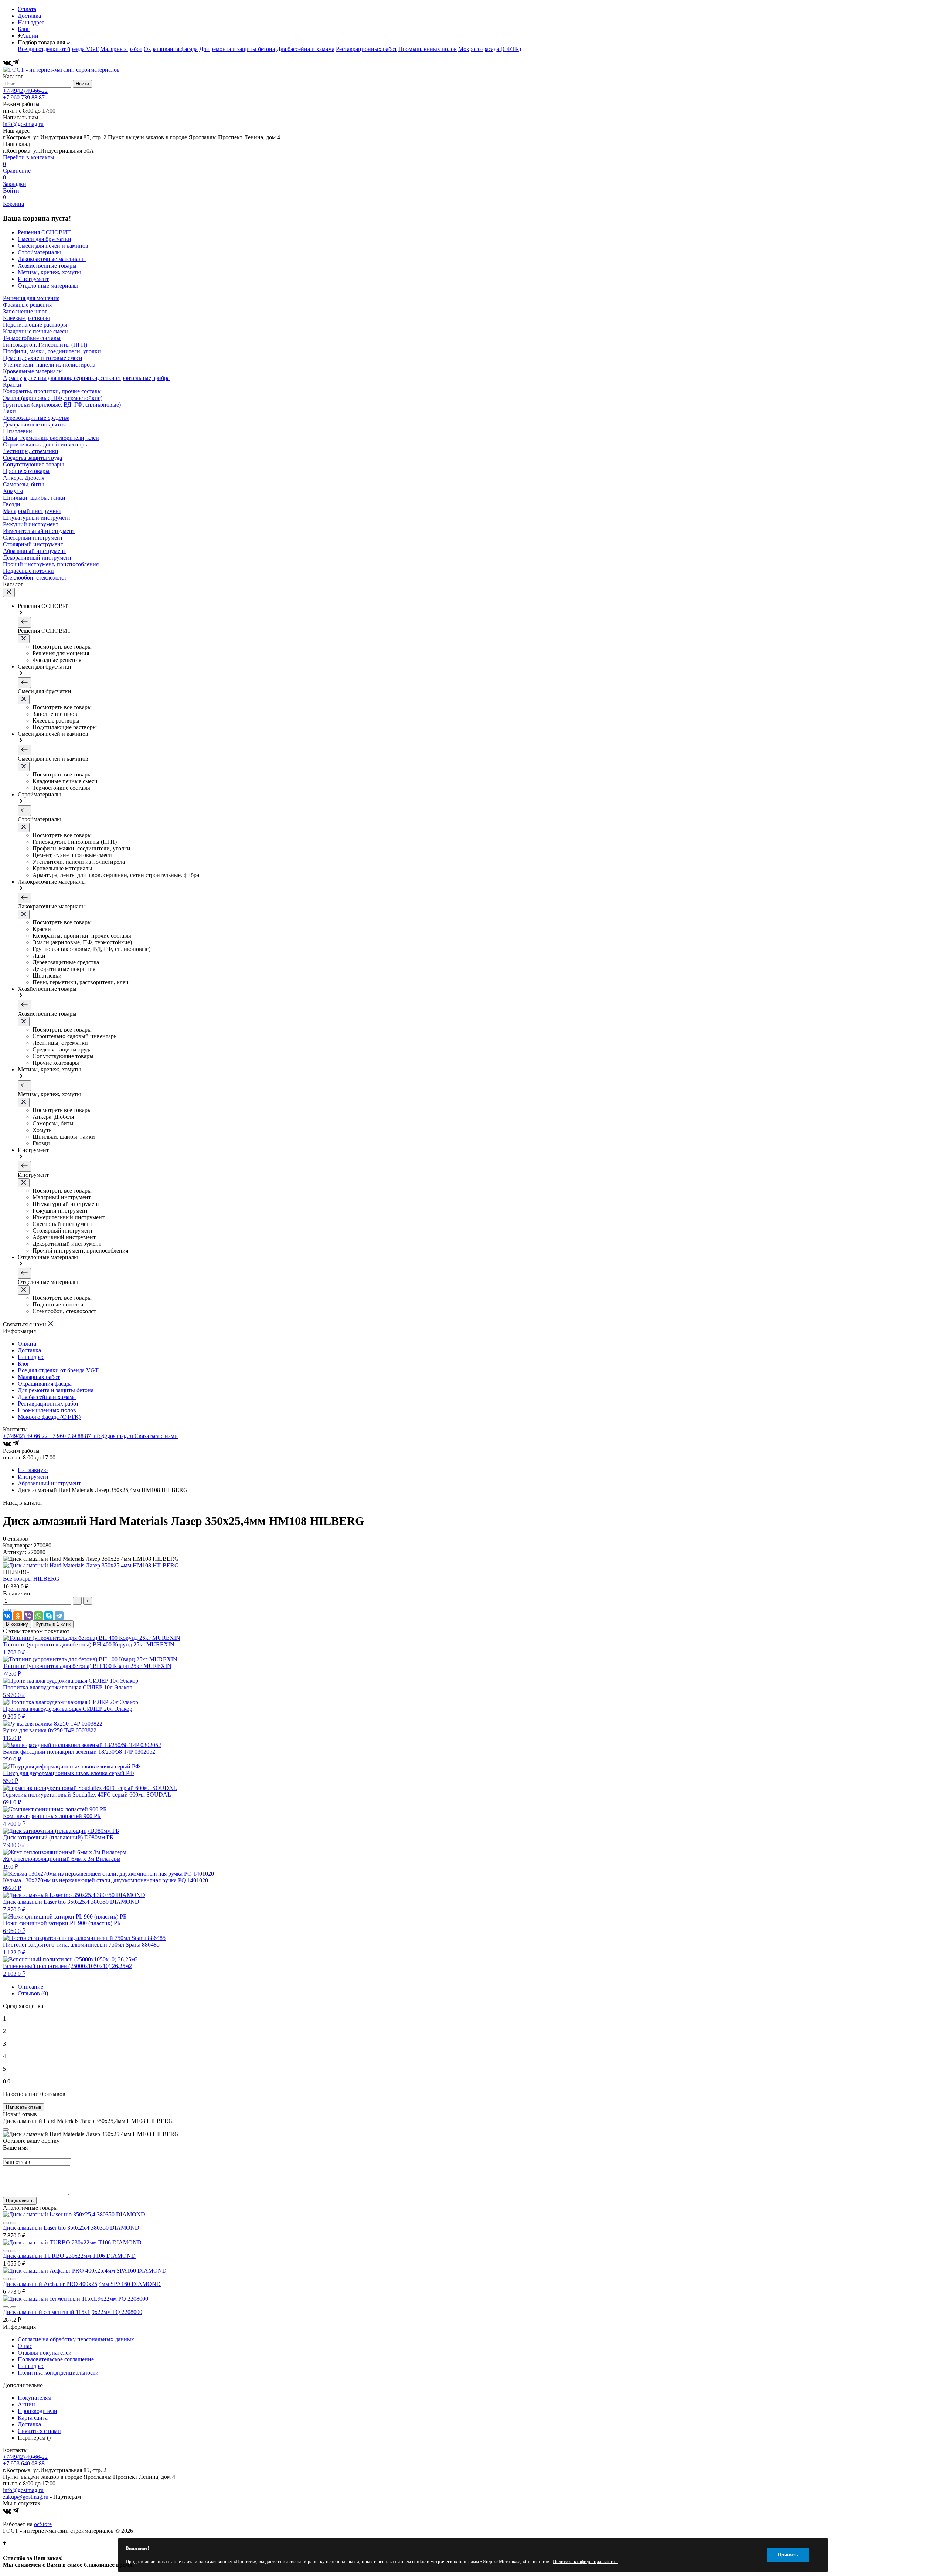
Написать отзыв (24, 2107)
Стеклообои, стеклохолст (35, 577)
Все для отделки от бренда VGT (58, 49)
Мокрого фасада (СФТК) (490, 49)
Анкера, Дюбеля (24, 478)
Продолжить (20, 2201)
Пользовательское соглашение (56, 2359)
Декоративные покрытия (34, 424)
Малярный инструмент (32, 511)
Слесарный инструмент (33, 538)
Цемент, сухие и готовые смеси (43, 358)
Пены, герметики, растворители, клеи (51, 438)
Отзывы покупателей (45, 2353)
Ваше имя (15, 2147)
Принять (788, 2555)
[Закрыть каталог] (9, 592)
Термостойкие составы (32, 338)
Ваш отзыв (17, 2162)
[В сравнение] (6, 1610)
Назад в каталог (23, 1503)
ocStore (43, 2524)
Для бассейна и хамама (305, 49)
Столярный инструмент (33, 544)
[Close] (6, 2130)
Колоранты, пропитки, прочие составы (52, 391)
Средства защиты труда (33, 458)
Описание (30, 1987)
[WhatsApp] (38, 1616)
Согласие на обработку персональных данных (76, 2339)
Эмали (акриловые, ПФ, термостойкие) (53, 398)
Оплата (27, 9)
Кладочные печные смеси (35, 331)
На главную (33, 1470)
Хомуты (13, 491)
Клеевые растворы (26, 318)
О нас (25, 2346)
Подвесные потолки (28, 571)
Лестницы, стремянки (31, 451)
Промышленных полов (428, 49)
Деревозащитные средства (36, 418)
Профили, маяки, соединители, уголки (52, 351)
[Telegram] (16, 63)
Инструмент (33, 1477)
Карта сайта (33, 2418)
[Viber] (28, 1616)
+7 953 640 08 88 (24, 2463)
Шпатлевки (18, 431)
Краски (12, 385)
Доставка (29, 16)
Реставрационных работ (366, 49)
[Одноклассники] (18, 1616)
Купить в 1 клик (53, 1624)
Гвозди (12, 504)
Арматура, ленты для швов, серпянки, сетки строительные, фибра (86, 378)
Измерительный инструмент (39, 531)
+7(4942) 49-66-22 (25, 91)
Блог (24, 29)
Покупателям (35, 2398)
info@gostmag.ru (23, 124)
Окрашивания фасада (171, 49)
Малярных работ (121, 49)
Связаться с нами (156, 1436)
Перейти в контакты (29, 157)
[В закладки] (13, 1610)
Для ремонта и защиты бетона (237, 49)
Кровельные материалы (33, 371)
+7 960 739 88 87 (24, 97)
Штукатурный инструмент (37, 518)
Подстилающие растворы (35, 325)
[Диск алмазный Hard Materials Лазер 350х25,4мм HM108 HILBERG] (91, 1565)
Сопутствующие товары (33, 464)
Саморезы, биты (23, 484)
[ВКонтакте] (8, 63)
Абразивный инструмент (35, 551)
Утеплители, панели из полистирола (49, 365)
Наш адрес (31, 22)
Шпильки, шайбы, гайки (34, 498)
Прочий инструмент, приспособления (51, 564)
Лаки (9, 411)
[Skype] (49, 1616)
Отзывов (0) (33, 1993)
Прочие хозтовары (26, 471)
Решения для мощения (31, 298)
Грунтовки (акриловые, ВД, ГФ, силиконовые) (62, 405)
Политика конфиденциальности (58, 2373)
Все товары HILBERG (31, 1579)
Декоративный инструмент (37, 558)
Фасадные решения (27, 305)
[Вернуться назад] (24, 622)
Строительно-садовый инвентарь (45, 444)
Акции (30, 36)
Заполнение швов (25, 311)
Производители (38, 2411)
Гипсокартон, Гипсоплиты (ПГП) (45, 345)
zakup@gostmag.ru (26, 2497)
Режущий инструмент (31, 524)
